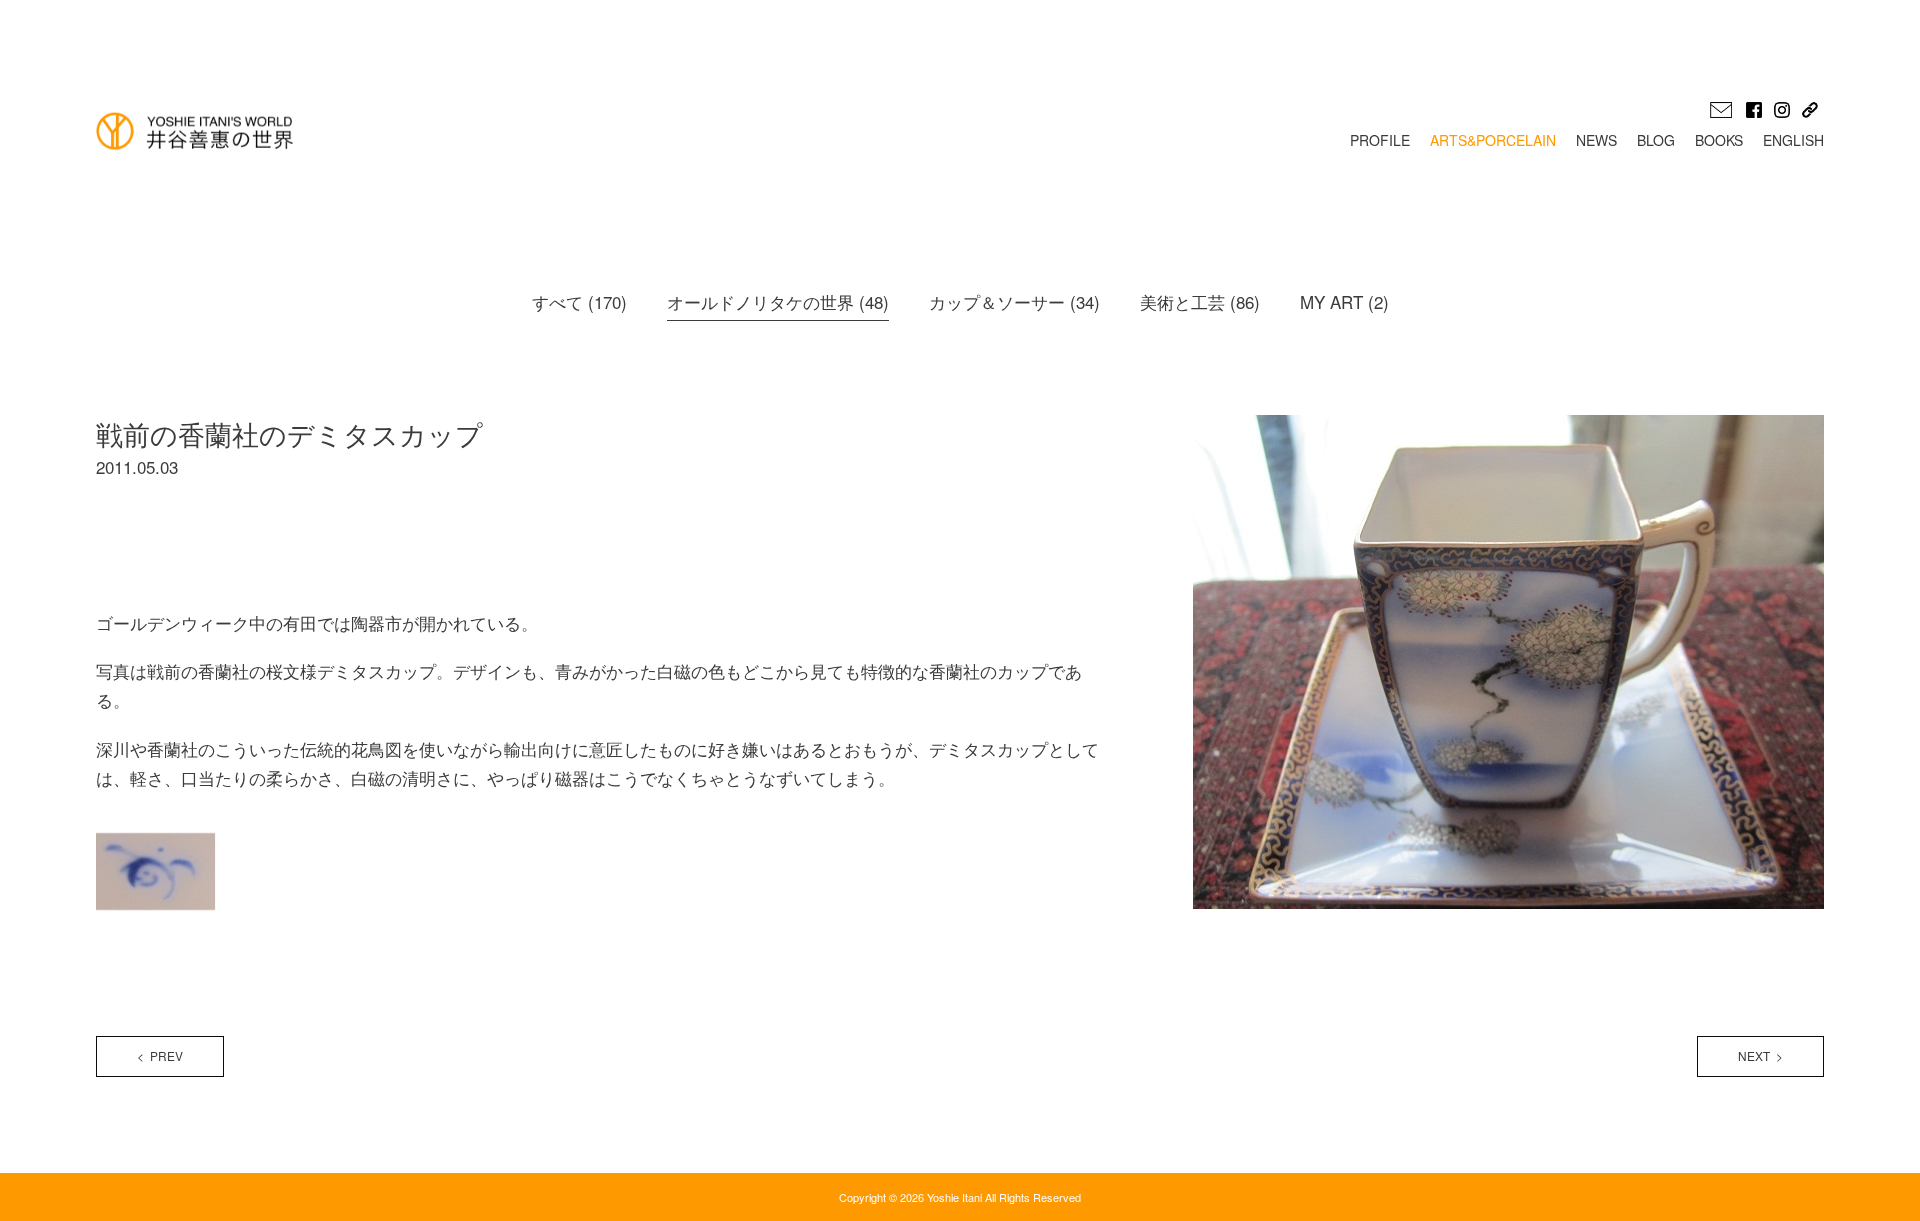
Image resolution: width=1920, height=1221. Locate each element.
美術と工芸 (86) (1200, 301)
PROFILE (1380, 140)
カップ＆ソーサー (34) (1014, 301)
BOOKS (1719, 140)
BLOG (1656, 140)
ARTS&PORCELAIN (1493, 140)
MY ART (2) (1344, 301)
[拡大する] (209, 841)
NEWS (1596, 140)
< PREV (160, 1055)
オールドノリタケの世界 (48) (778, 301)
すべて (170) (579, 301)
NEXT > (1760, 1055)
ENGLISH (1793, 140)
